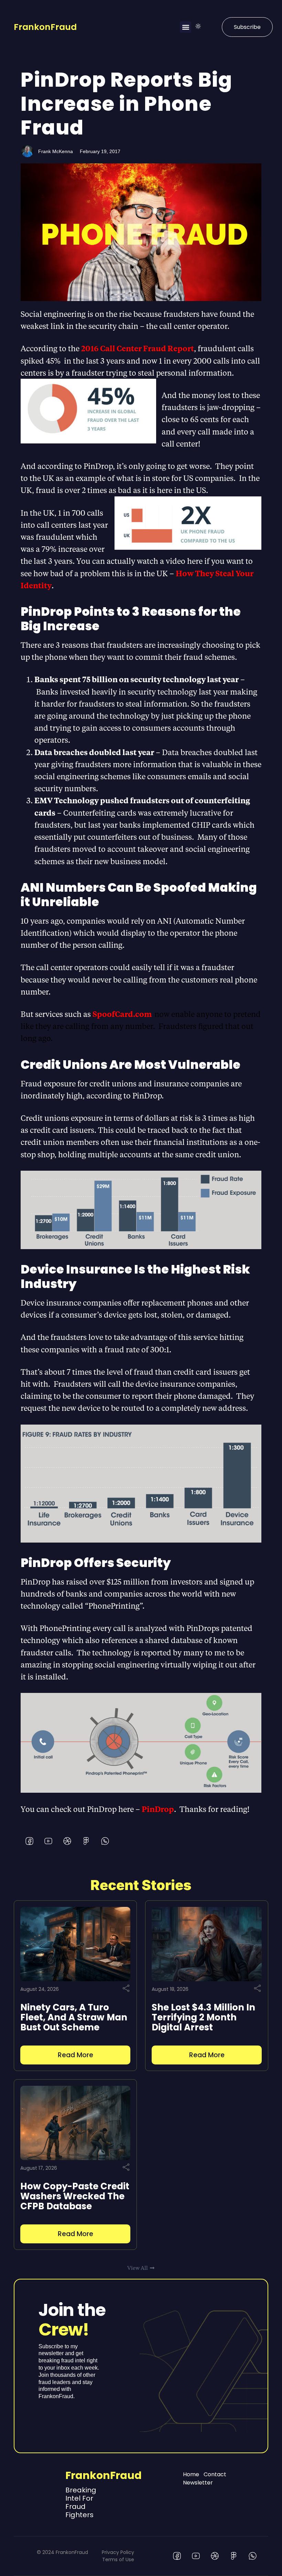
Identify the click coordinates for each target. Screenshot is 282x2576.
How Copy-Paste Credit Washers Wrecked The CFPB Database (75, 2196)
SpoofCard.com (123, 1014)
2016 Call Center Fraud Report (138, 348)
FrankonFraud (45, 27)
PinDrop (158, 1809)
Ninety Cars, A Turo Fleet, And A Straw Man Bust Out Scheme (74, 2017)
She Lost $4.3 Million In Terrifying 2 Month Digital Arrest (203, 2017)
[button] (186, 27)
